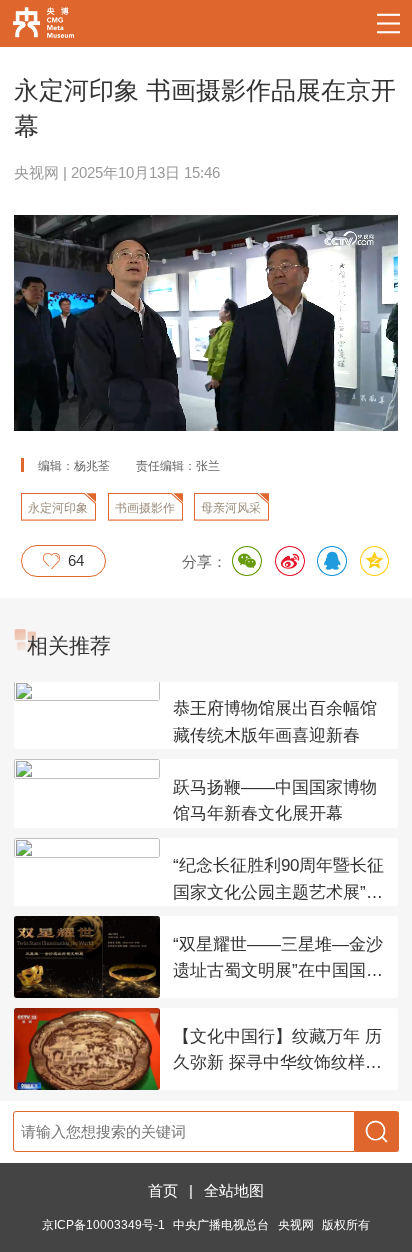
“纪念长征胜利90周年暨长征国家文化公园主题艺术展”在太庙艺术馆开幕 (278, 881)
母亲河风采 (231, 507)
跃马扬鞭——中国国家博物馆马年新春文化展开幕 (275, 801)
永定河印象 (58, 507)
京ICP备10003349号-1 (103, 1224)
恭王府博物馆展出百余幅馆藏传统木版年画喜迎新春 (275, 722)
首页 (163, 1191)
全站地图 (234, 1191)
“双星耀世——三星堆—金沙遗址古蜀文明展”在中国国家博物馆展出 (278, 960)
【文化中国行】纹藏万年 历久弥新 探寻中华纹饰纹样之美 (277, 1052)
